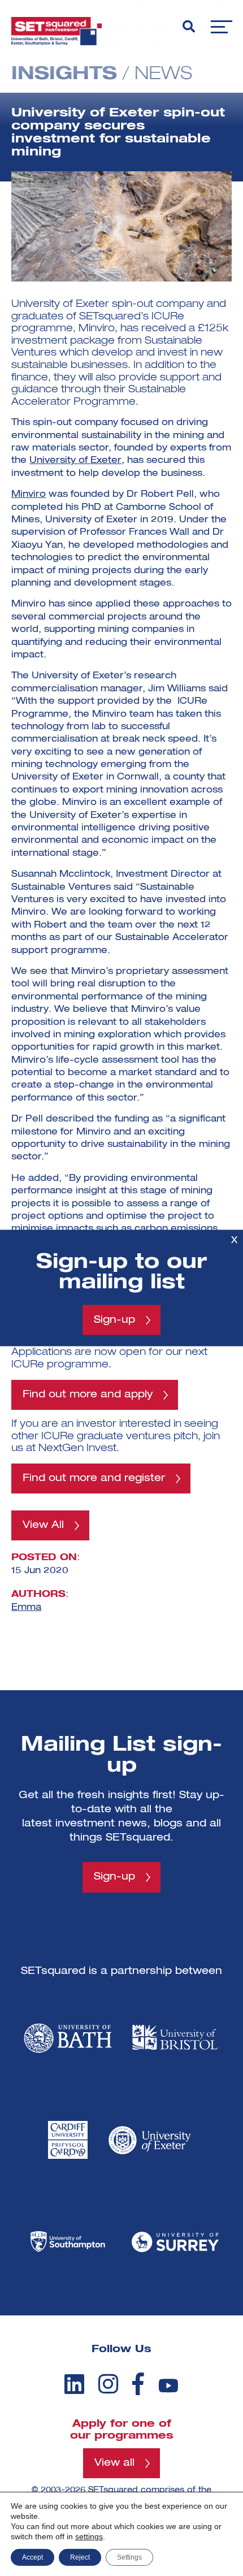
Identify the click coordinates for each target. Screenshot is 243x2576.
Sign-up (114, 1320)
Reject (80, 2557)
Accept (32, 2557)
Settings (129, 2557)
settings (89, 2536)
